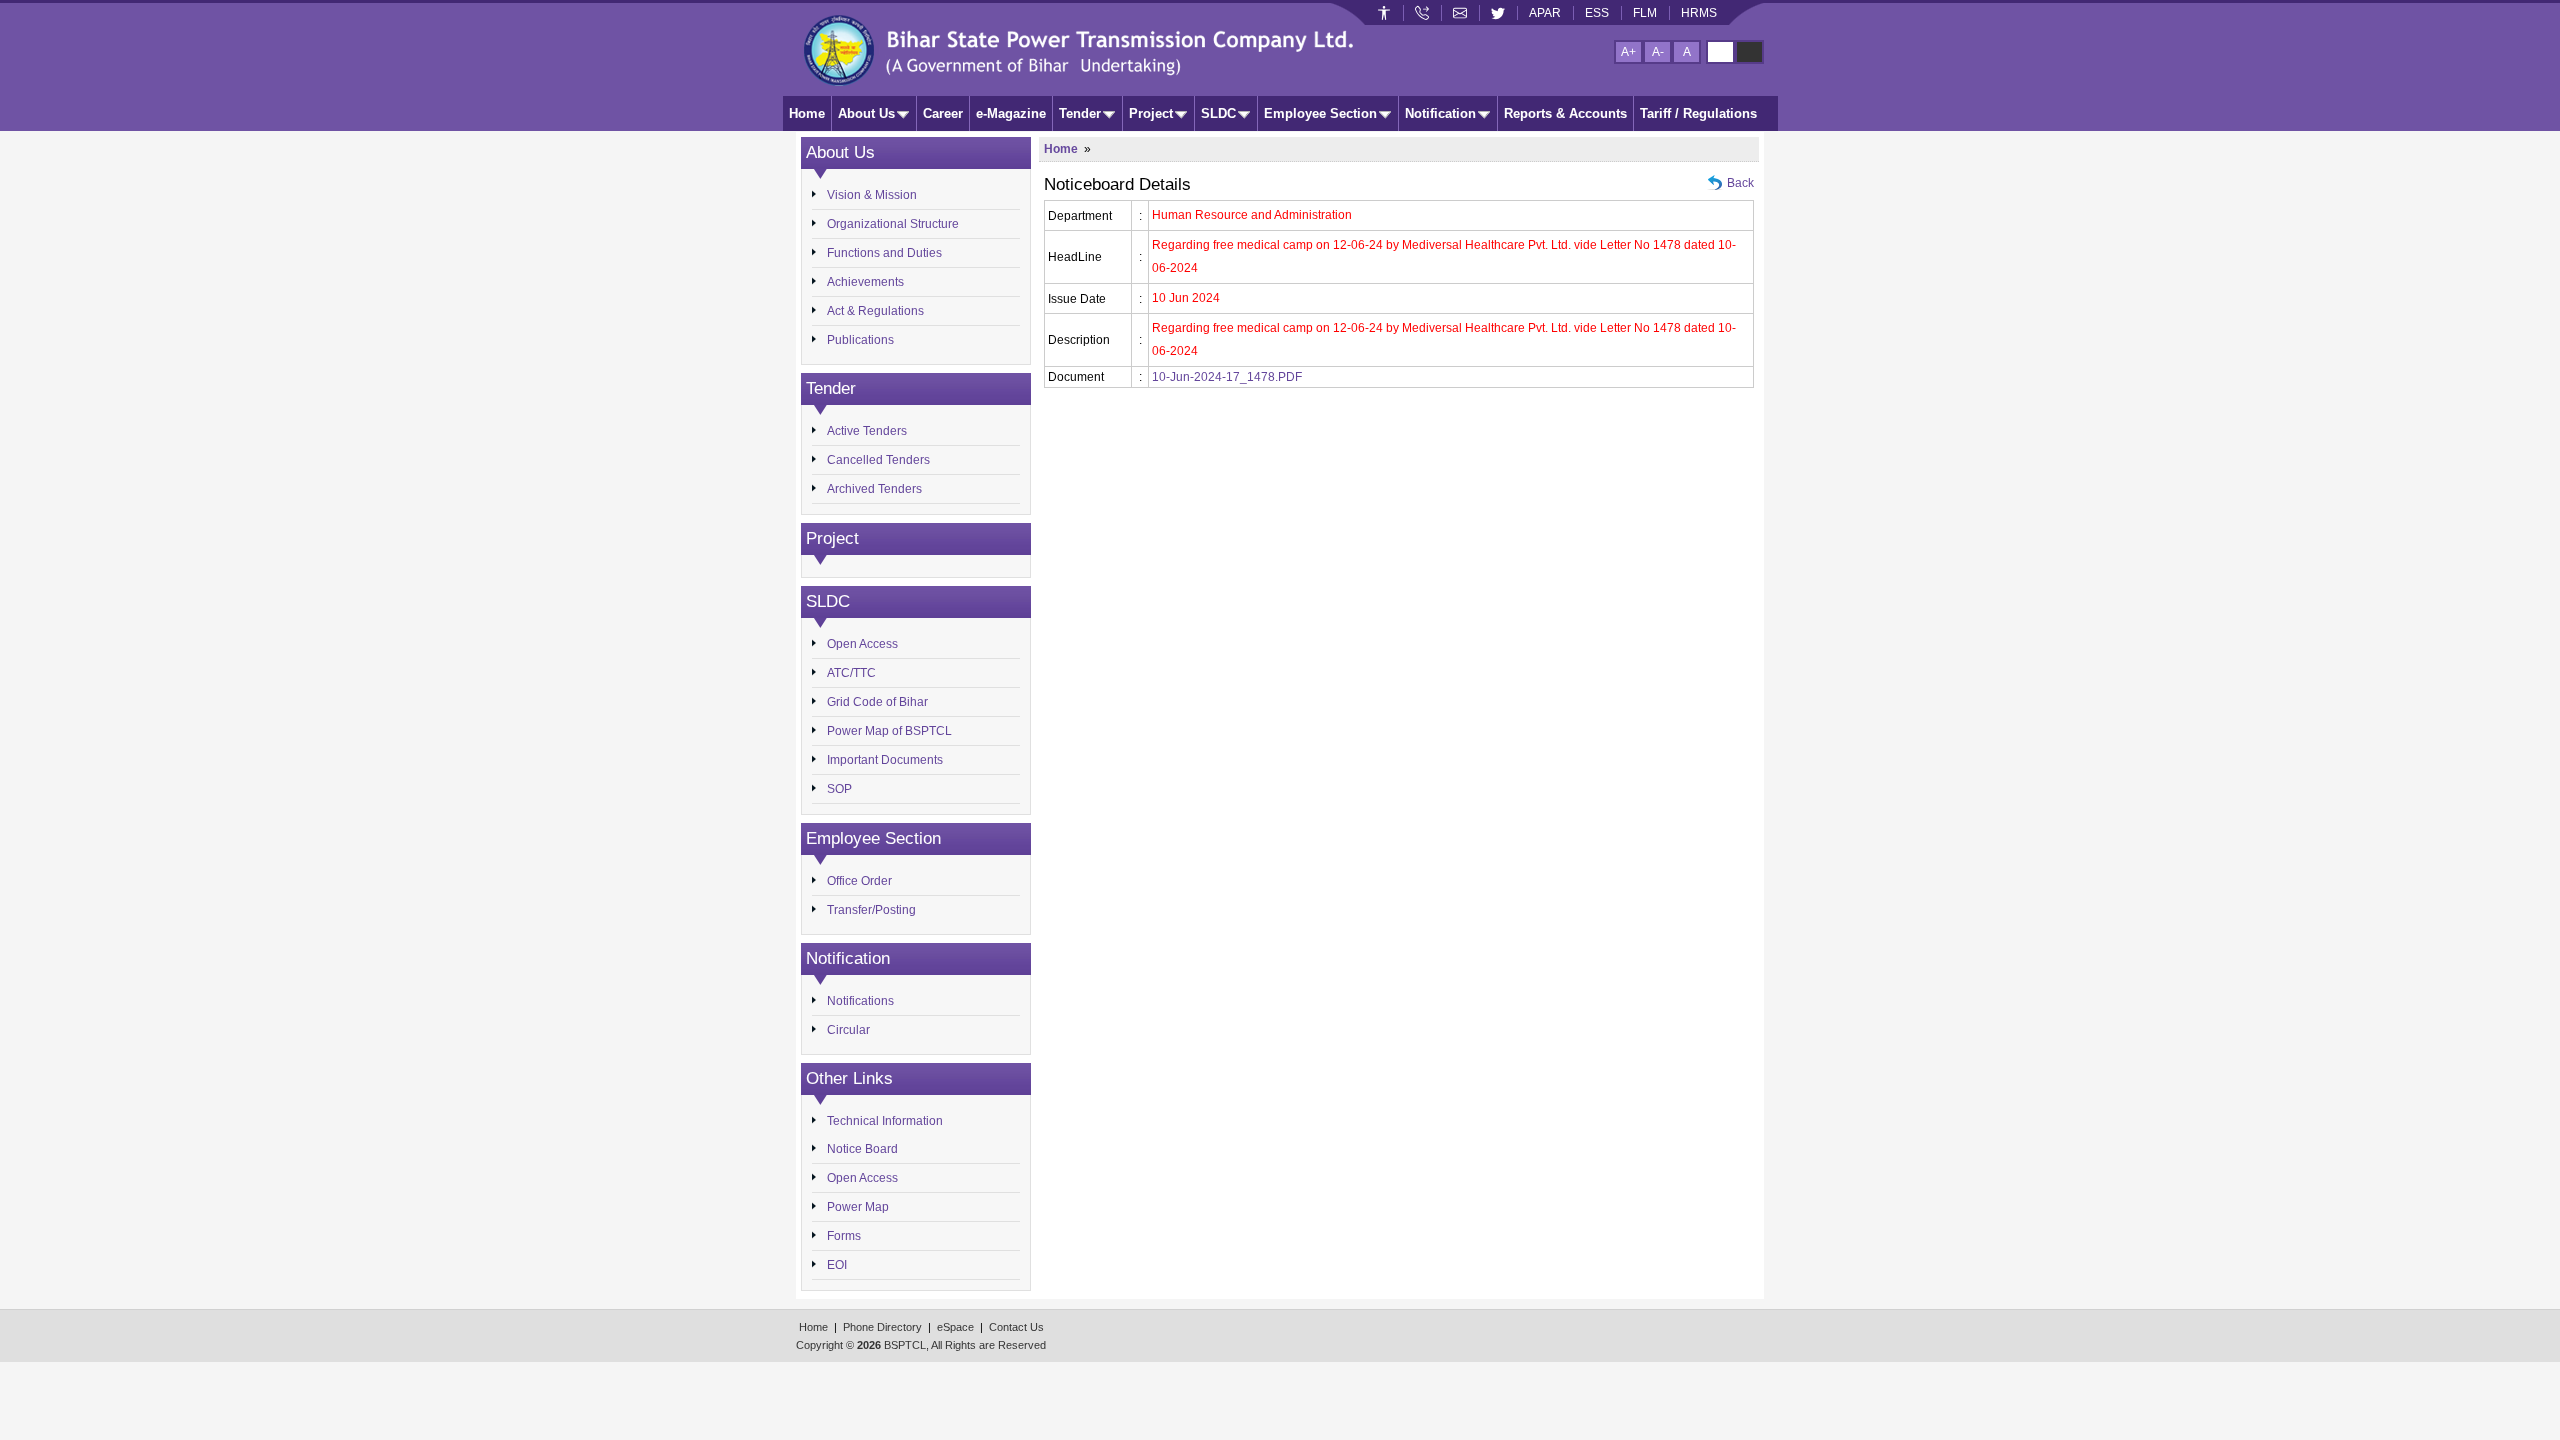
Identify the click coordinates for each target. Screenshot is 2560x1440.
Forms (844, 1236)
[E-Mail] (1460, 13)
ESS (1597, 13)
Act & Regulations (875, 311)
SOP (839, 789)
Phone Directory (882, 1327)
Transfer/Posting (871, 910)
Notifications (860, 1001)
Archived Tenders (874, 489)
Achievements (865, 282)
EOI (837, 1265)
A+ (1628, 52)
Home (807, 113)
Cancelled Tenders (878, 460)
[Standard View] (1720, 52)
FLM (1645, 13)
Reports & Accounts (1565, 113)
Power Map (858, 1207)
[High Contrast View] (1749, 52)
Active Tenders (867, 431)
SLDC (1218, 113)
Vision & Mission (872, 195)
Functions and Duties (884, 253)
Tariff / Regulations (1698, 113)
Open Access (862, 644)
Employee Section (1320, 113)
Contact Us (1016, 1327)
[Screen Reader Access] (1384, 13)
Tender (1080, 113)
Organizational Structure (893, 224)
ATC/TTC (851, 673)
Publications (860, 340)
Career (943, 113)
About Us (866, 113)
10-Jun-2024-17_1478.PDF (1227, 377)
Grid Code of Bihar (877, 702)
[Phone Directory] (1422, 13)
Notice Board (862, 1149)
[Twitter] (1498, 13)
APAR (1545, 13)
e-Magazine (1011, 113)
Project (1151, 113)
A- (1658, 52)
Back (1740, 183)
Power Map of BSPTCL (889, 731)
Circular (848, 1030)
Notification (1440, 113)
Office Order (859, 881)
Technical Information (885, 1121)
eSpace (955, 1327)
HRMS (1699, 13)
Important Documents (885, 760)
